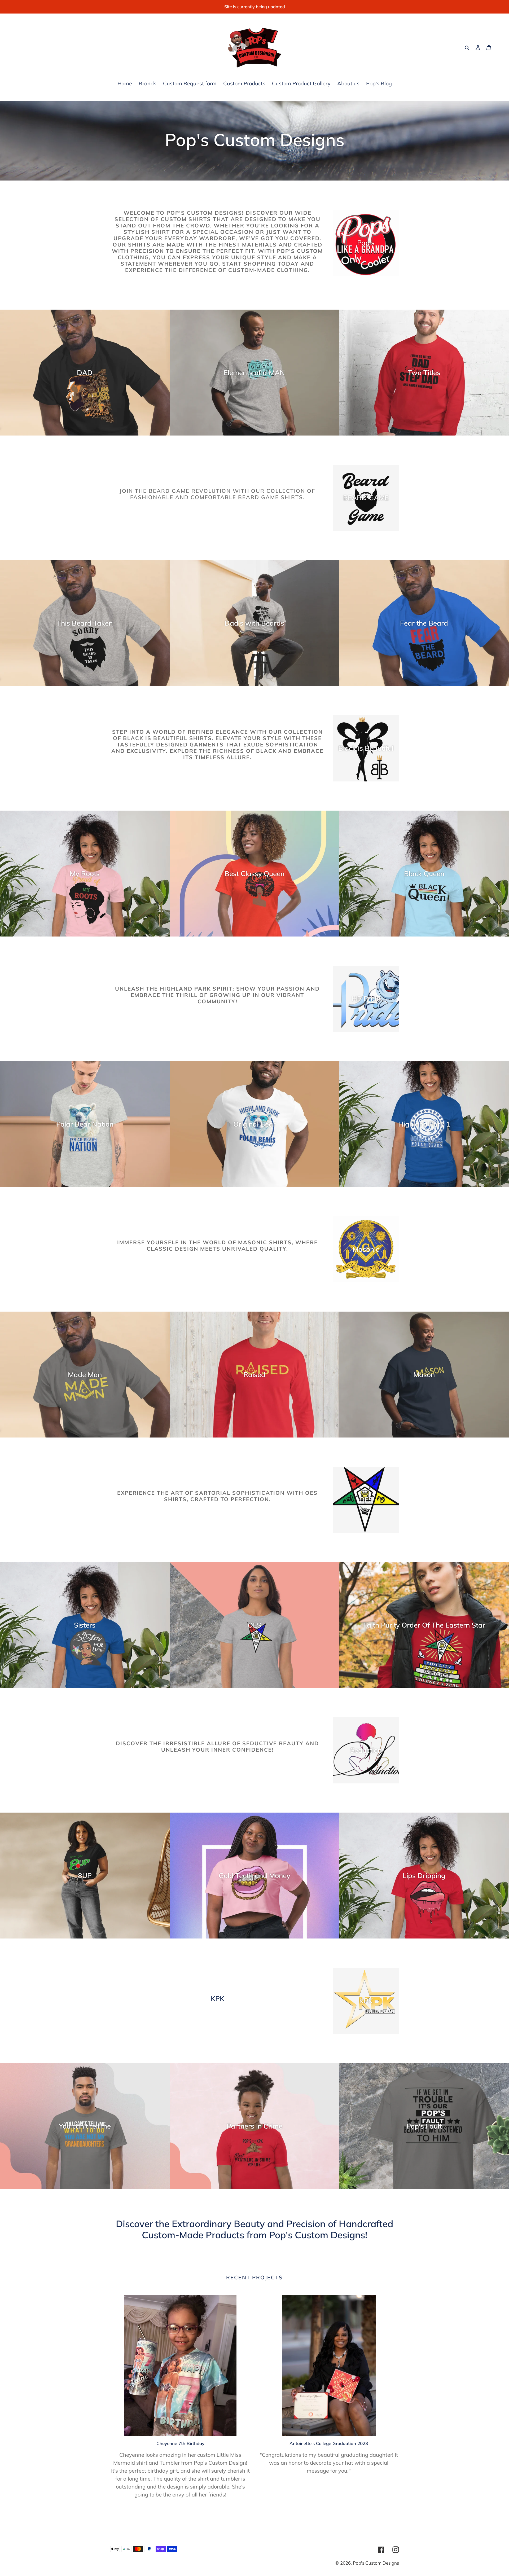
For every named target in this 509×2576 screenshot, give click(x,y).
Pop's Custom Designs (376, 2563)
